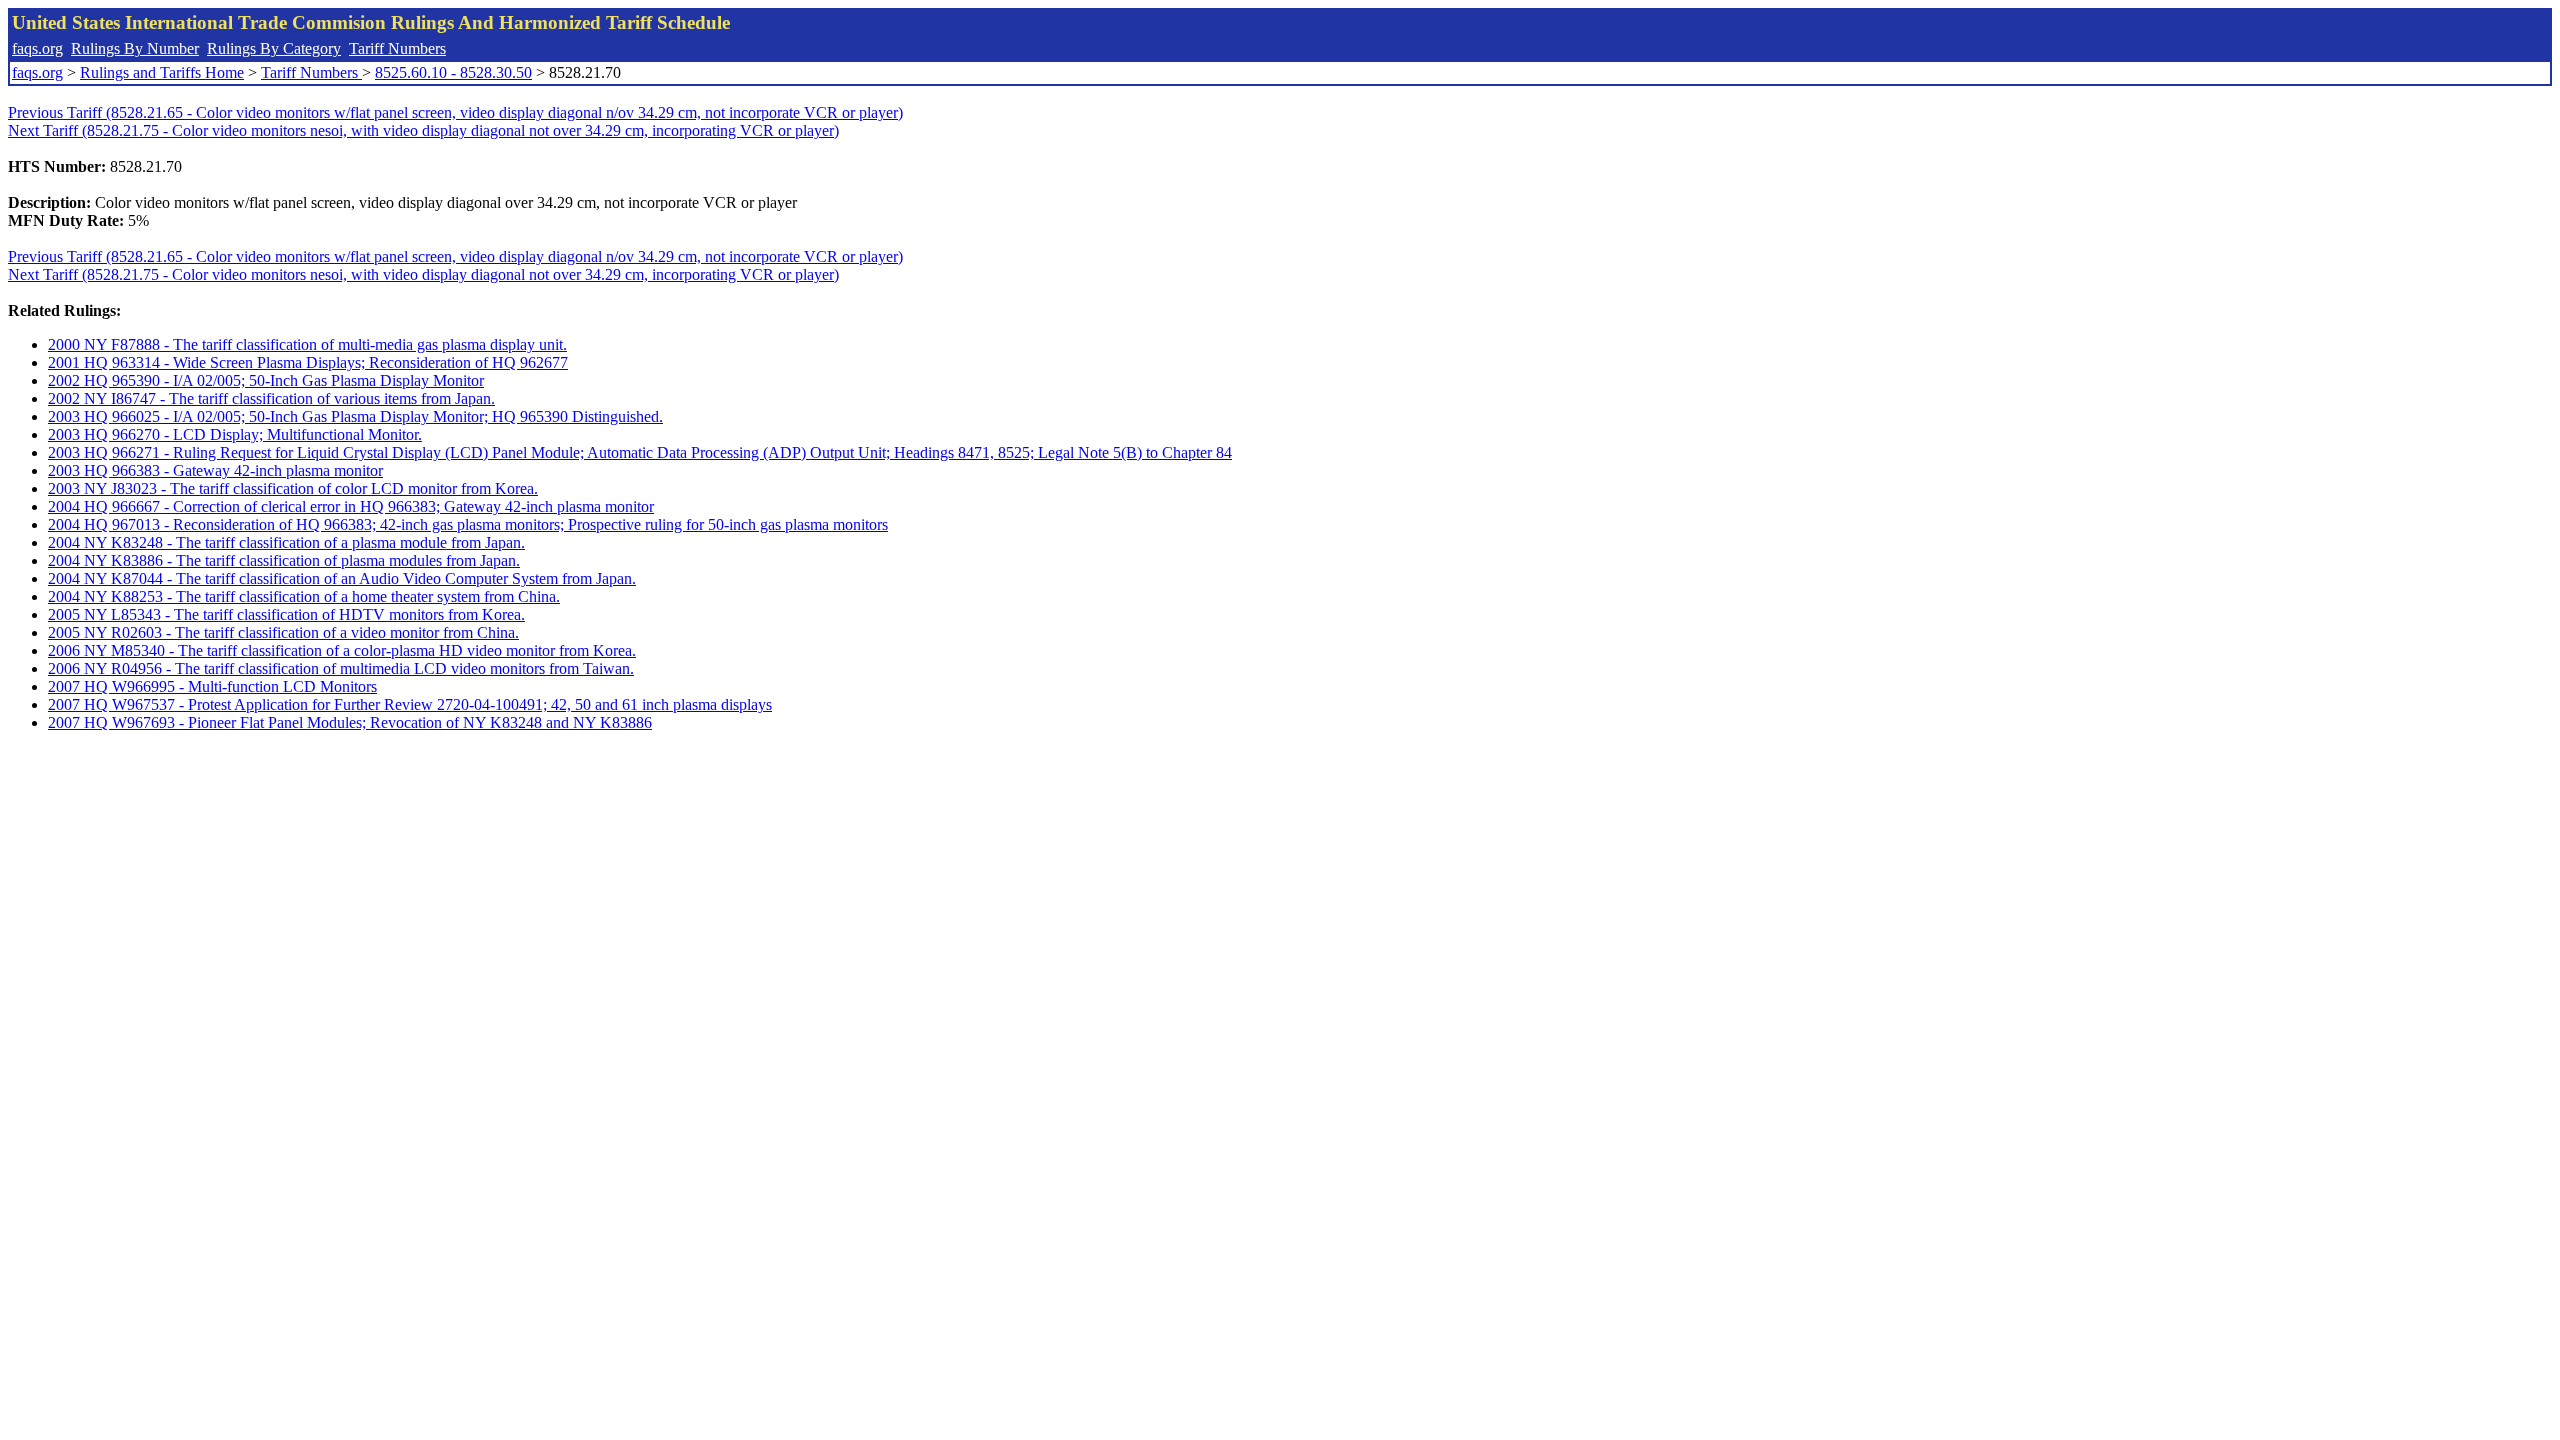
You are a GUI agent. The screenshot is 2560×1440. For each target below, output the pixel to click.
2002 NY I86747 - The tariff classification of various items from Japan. (271, 398)
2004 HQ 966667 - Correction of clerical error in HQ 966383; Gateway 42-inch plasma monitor (351, 506)
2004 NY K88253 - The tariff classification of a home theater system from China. (304, 596)
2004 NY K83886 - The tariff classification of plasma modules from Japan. (284, 560)
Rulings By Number (135, 48)
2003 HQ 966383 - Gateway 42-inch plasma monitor (215, 470)
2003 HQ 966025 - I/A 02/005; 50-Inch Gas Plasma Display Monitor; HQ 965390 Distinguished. (355, 416)
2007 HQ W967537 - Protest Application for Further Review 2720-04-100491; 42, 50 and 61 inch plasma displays (410, 704)
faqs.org (37, 48)
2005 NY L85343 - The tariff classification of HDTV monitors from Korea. (286, 614)
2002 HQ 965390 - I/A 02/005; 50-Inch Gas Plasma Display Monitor (266, 380)
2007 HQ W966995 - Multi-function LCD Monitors (212, 686)
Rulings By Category (274, 48)
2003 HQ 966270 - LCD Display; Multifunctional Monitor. (235, 434)
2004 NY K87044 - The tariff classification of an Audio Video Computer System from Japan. (342, 578)
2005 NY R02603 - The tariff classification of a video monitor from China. (283, 632)
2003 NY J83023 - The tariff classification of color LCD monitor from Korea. (293, 488)
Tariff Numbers (397, 48)
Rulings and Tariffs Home (162, 72)
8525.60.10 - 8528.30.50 (453, 72)
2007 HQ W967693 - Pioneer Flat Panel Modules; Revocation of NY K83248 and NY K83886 (350, 722)
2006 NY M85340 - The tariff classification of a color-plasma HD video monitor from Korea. (342, 650)
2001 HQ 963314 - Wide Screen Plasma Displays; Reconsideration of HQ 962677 (308, 362)
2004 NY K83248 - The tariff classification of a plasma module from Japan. (286, 542)
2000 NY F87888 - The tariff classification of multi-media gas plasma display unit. (307, 344)
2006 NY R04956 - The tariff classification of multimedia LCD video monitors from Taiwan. (341, 668)
